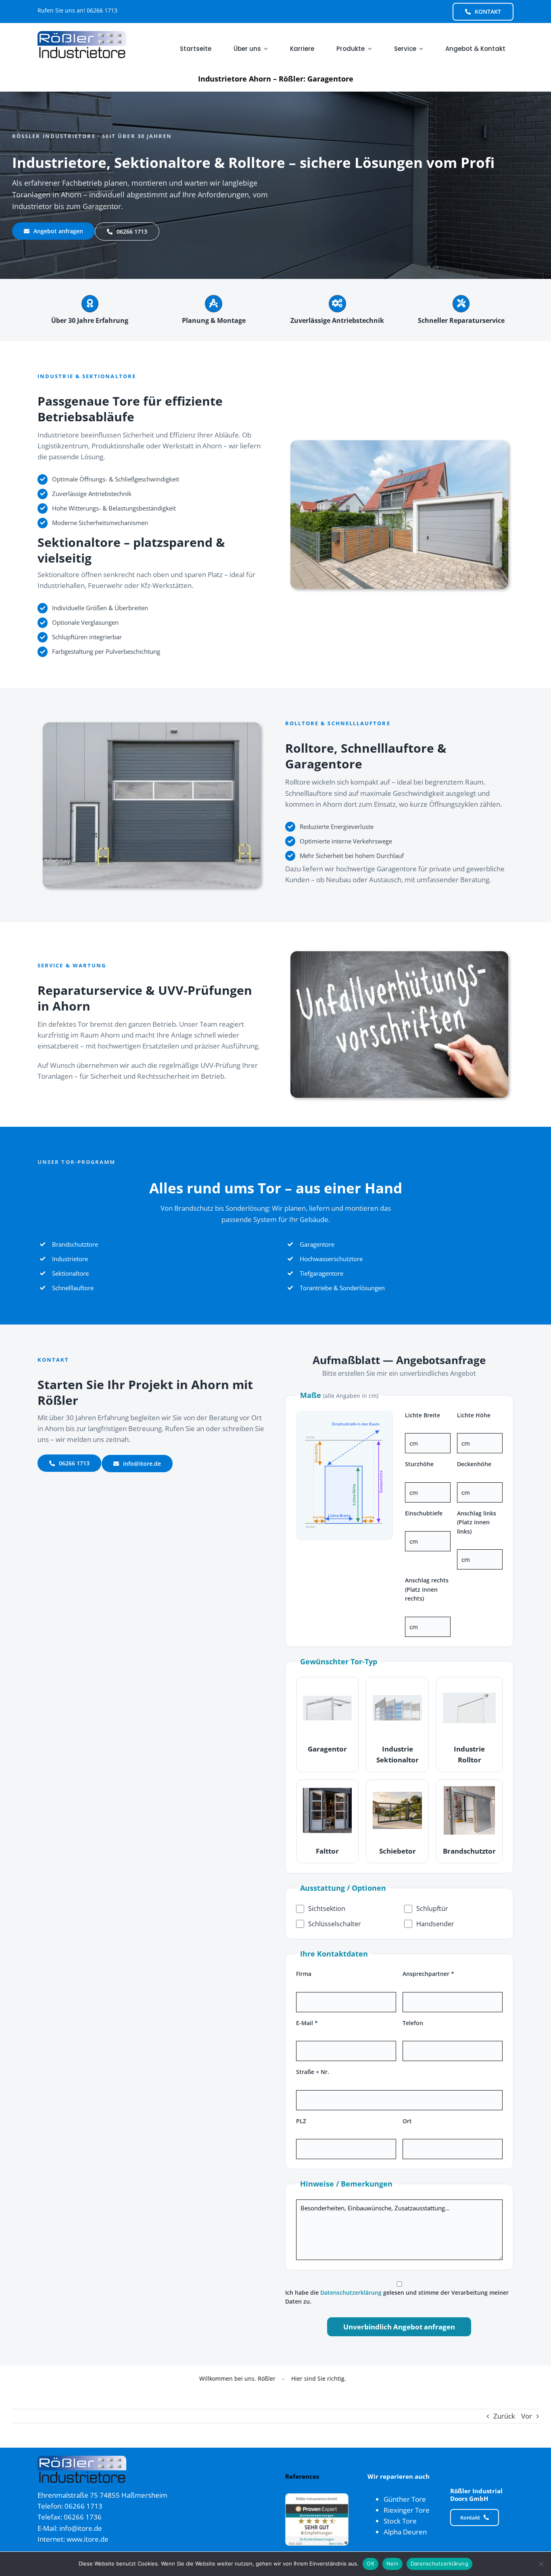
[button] (328, 1724)
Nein (392, 2563)
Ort (407, 2121)
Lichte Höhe (474, 1415)
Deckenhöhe (474, 1464)
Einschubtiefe (424, 1513)
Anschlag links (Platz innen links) (477, 1522)
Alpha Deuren (405, 2532)
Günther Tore (405, 2499)
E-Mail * (307, 2023)
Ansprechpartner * (428, 1974)
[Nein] (541, 2564)
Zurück (504, 2416)
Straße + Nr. (313, 2072)
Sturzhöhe (419, 1464)
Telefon (413, 2023)
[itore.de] (82, 35)
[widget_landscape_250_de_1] (317, 2497)
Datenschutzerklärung (351, 2292)
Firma (304, 1974)
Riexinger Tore (407, 2510)
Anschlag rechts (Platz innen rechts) (427, 1589)
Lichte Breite (423, 1415)
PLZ (301, 2121)
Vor (527, 2416)
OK (370, 2563)
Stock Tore (400, 2521)
